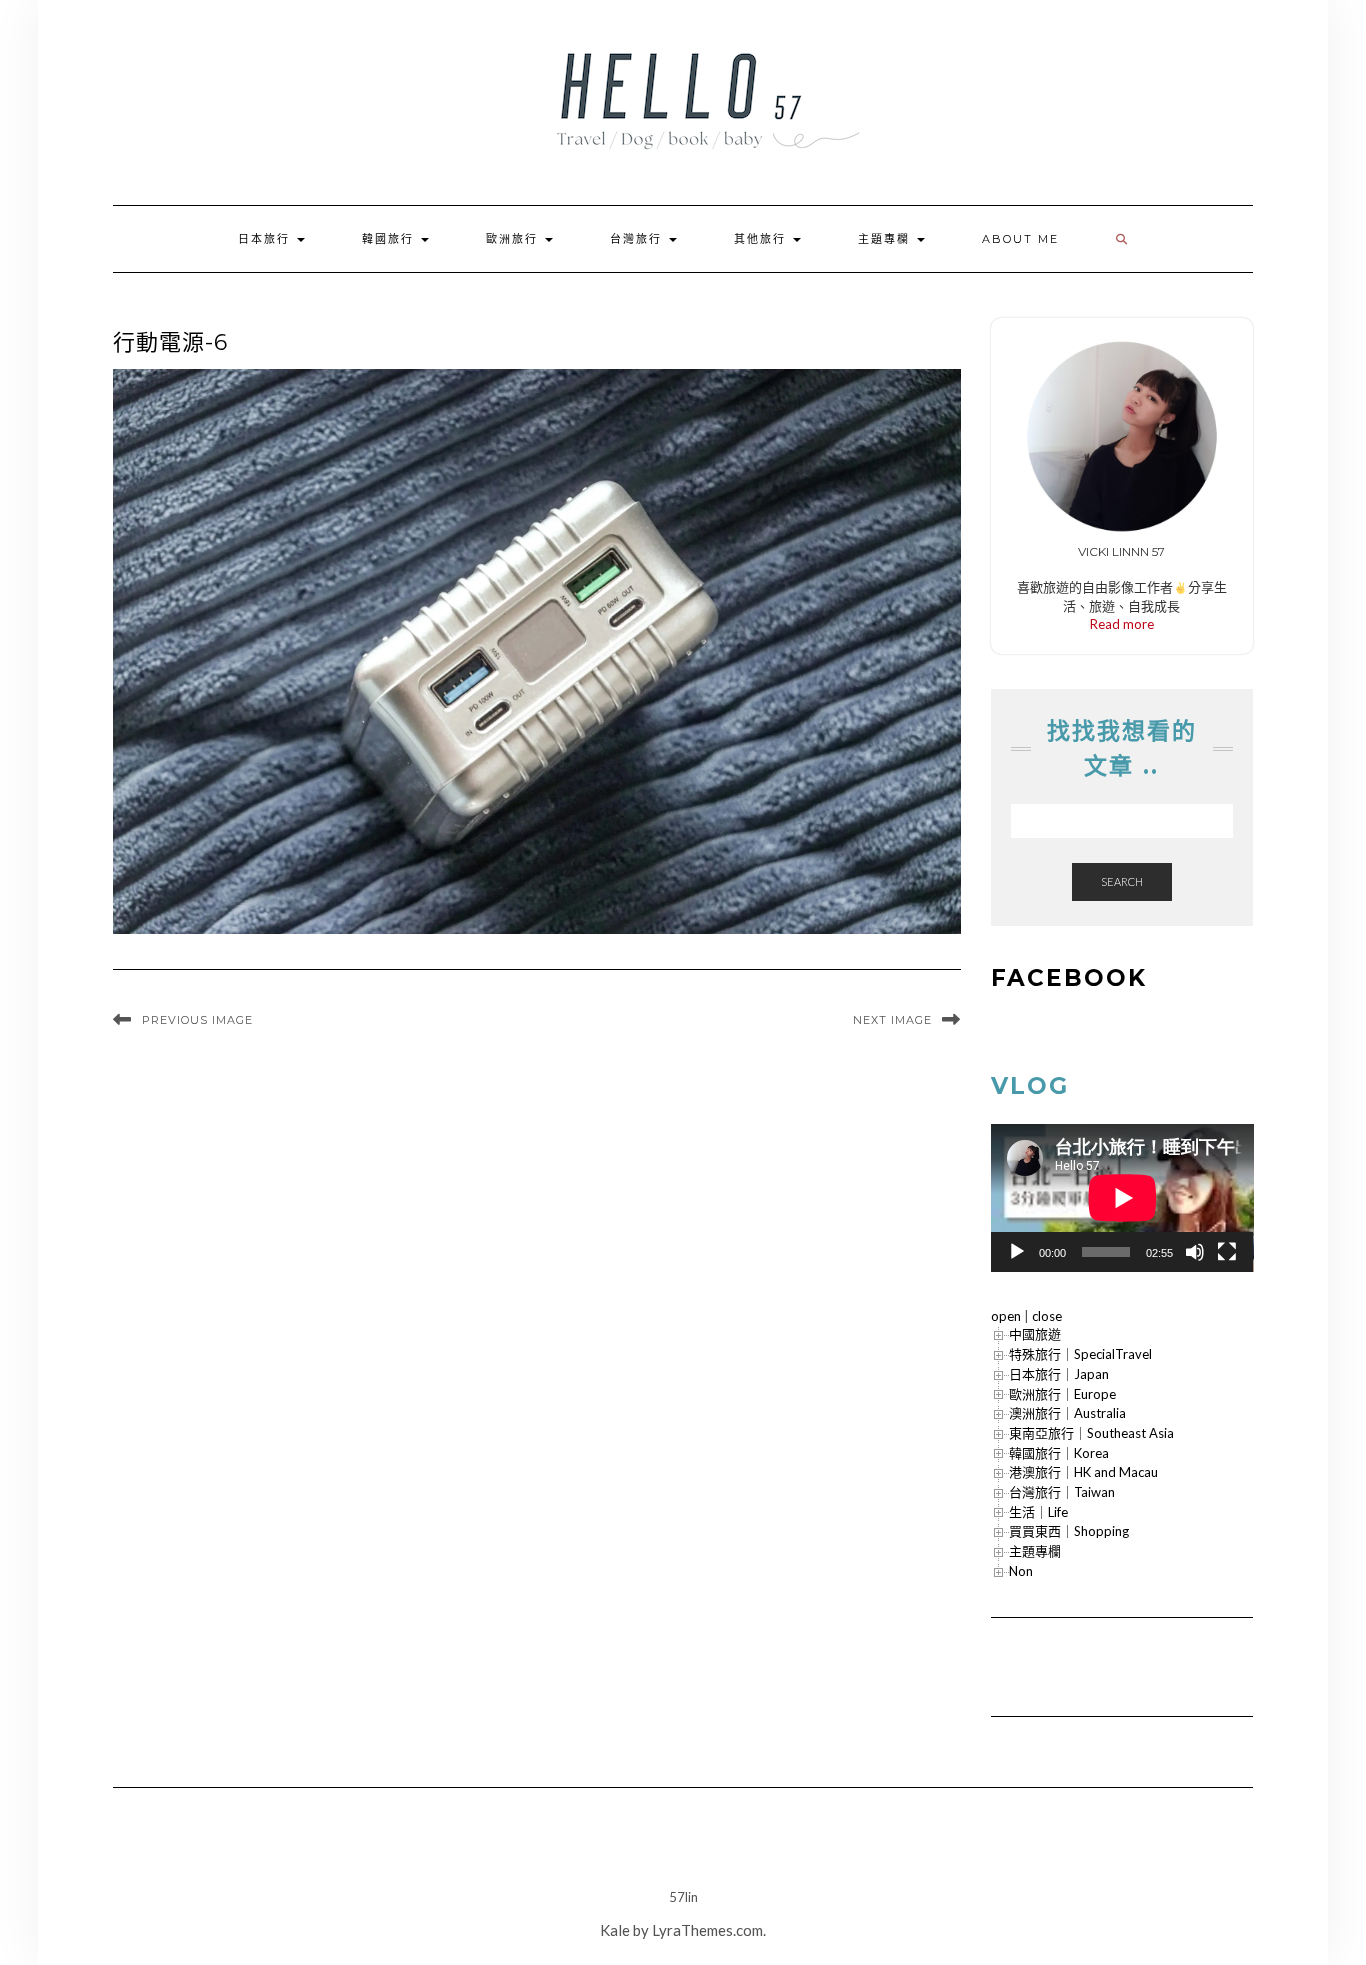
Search (1122, 881)
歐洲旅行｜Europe (1062, 1394)
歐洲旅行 (514, 239)
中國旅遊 (1035, 1334)
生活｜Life (1038, 1512)
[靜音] (1195, 1252)
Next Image (892, 1020)
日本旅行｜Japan (1059, 1374)
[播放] (1017, 1252)
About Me (1020, 239)
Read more (1122, 624)
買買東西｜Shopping (1069, 1531)
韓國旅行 (390, 239)
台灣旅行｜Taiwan (1062, 1492)
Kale (615, 1930)
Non (1021, 1571)
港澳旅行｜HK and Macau (1083, 1472)
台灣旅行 (638, 239)
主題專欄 (886, 239)
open (1006, 1316)
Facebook (1069, 978)
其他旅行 (762, 239)
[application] (1122, 1198)
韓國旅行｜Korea (1059, 1453)
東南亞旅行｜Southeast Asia (1091, 1433)
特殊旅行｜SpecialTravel (1080, 1354)
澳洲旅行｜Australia (1067, 1413)
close (1047, 1316)
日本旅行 (266, 239)
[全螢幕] (1227, 1252)
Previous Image (197, 1020)
